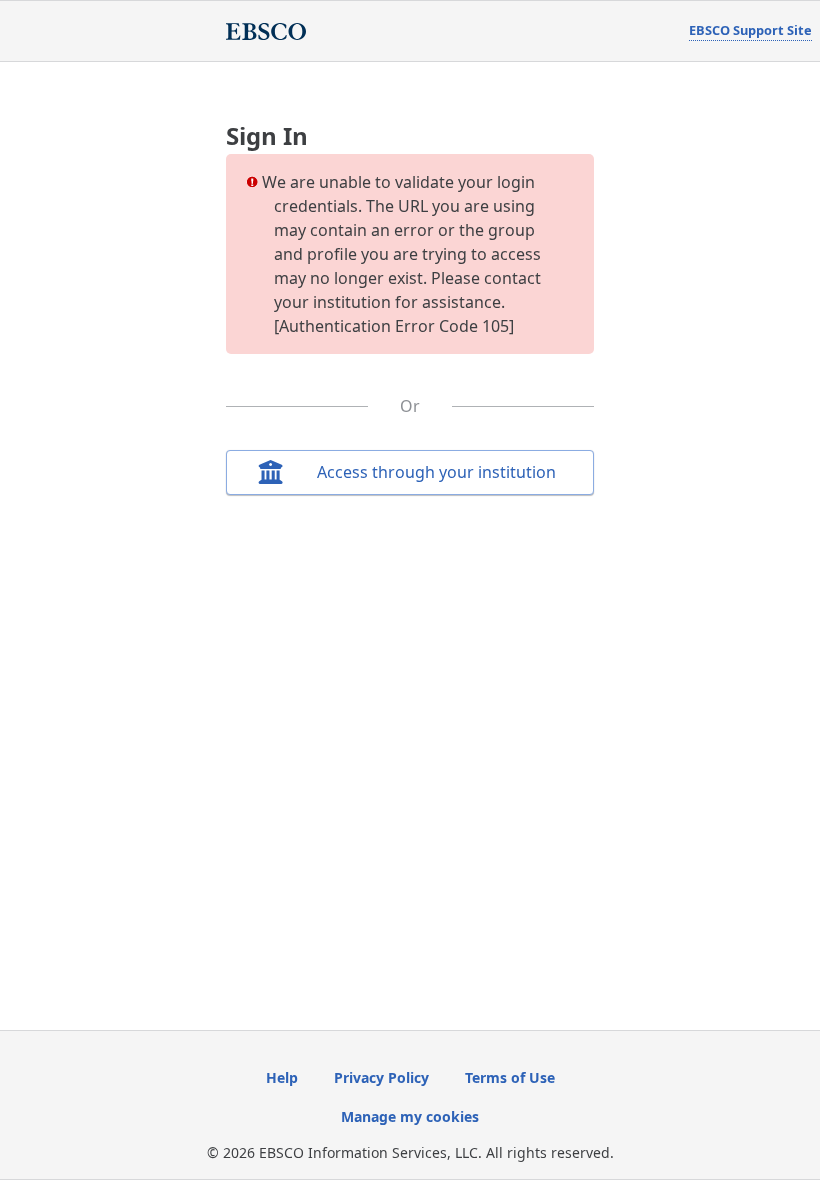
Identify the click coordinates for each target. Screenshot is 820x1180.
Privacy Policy (381, 1077)
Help (282, 1077)
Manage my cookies (410, 1116)
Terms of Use (510, 1077)
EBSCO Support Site (750, 30)
